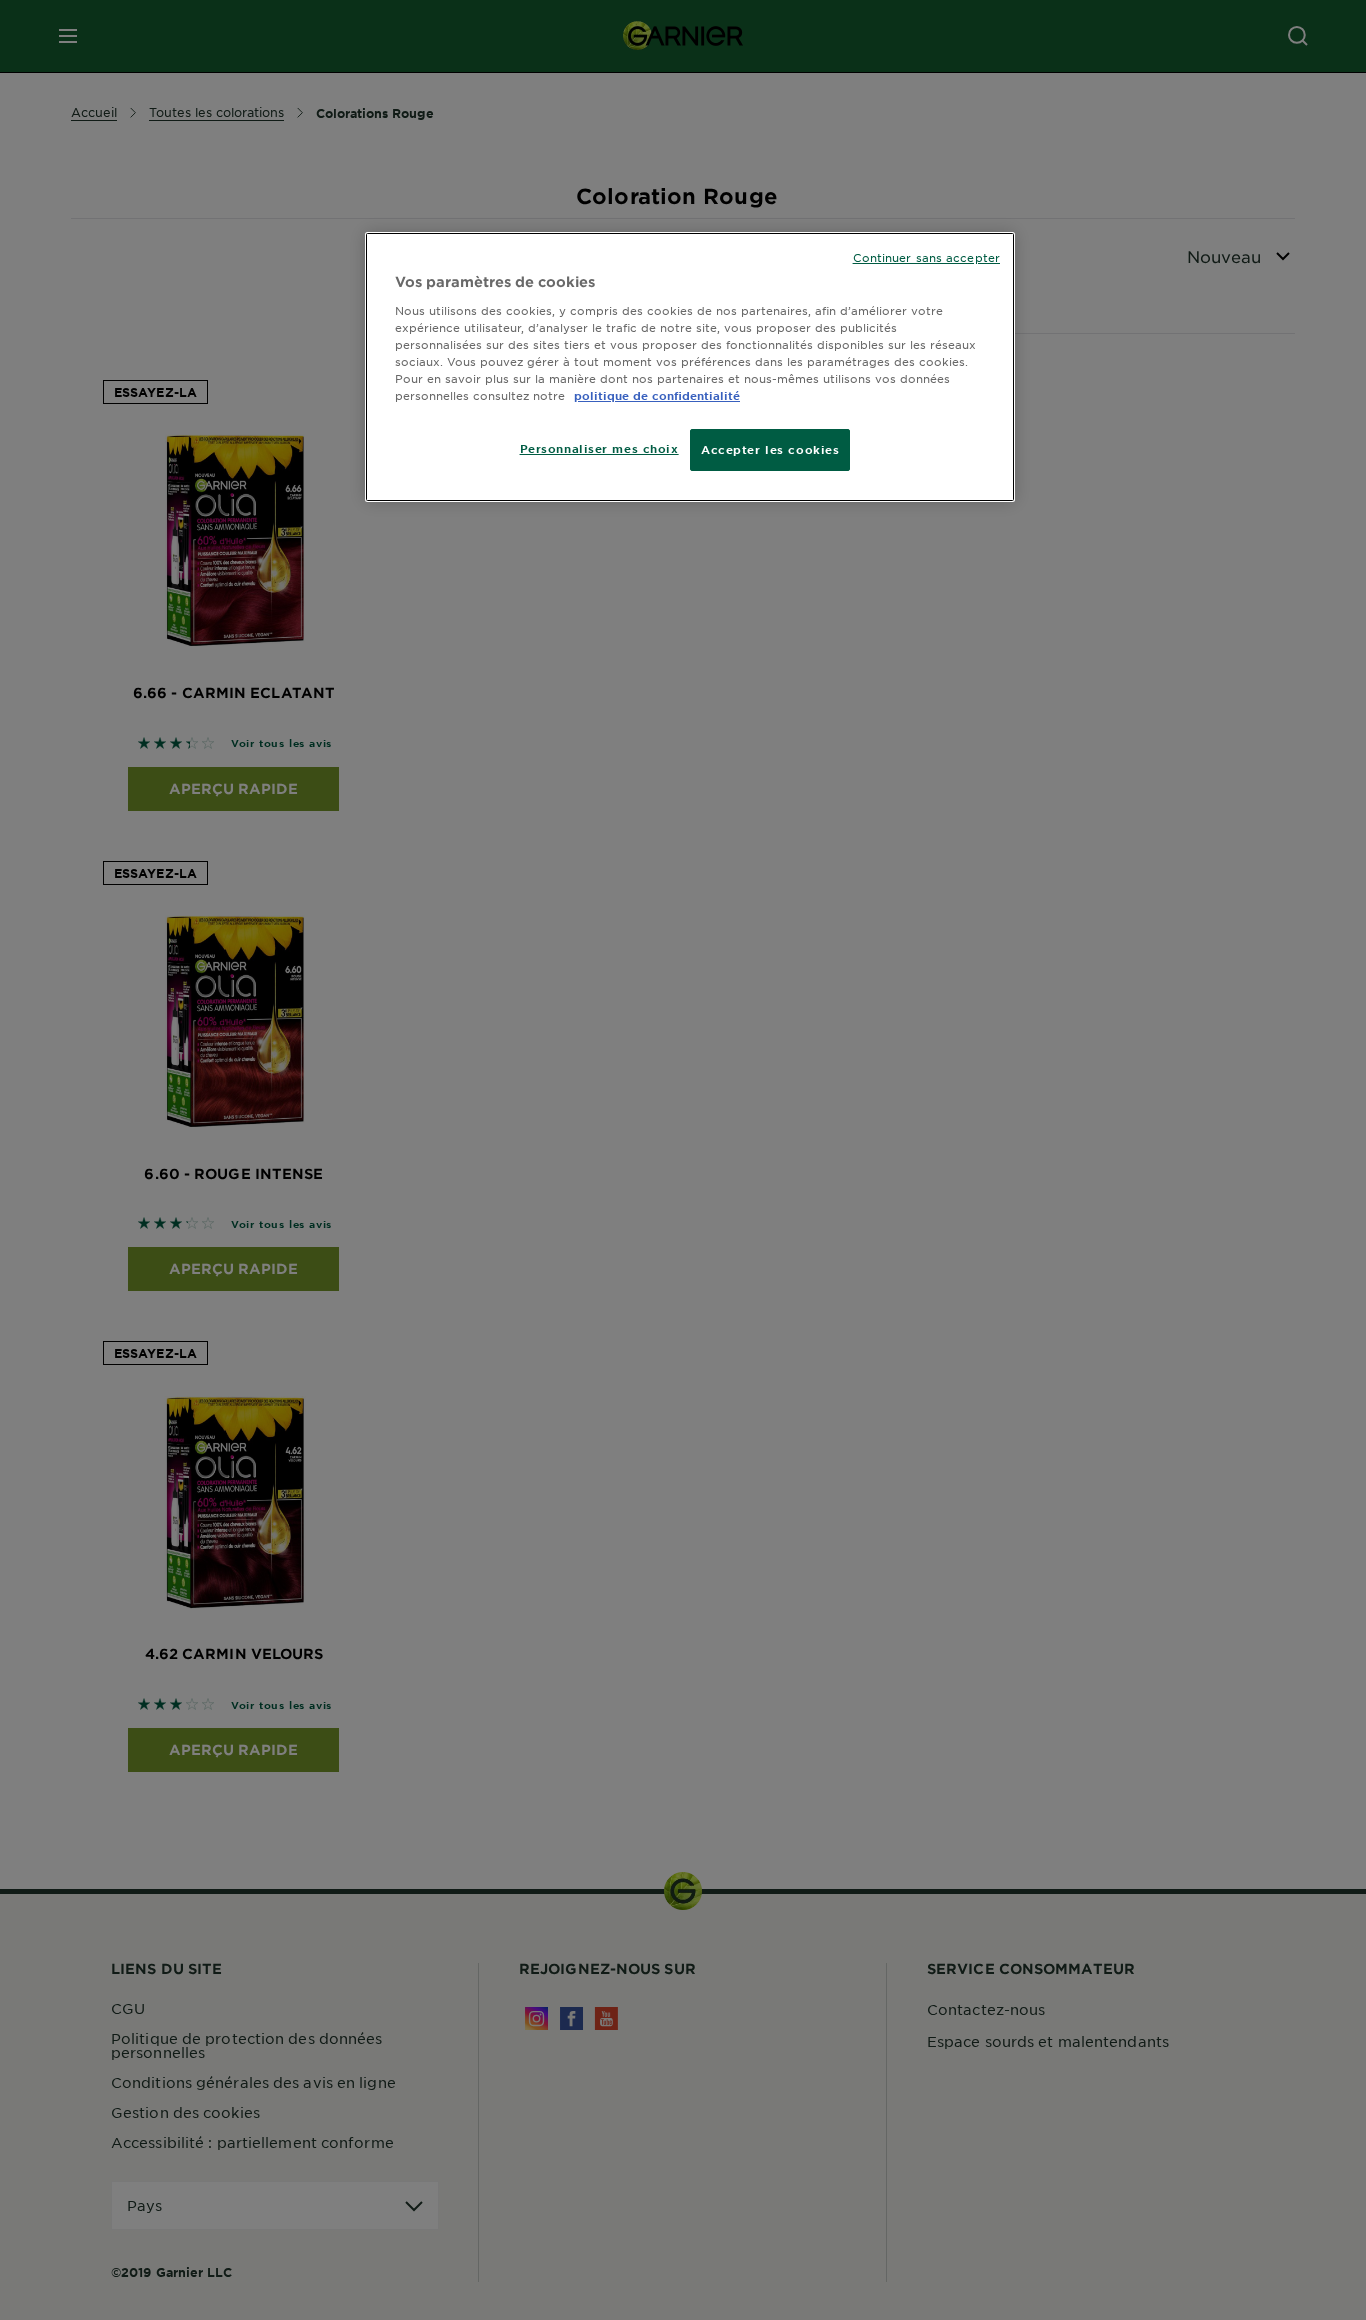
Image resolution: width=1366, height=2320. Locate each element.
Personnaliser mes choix (599, 448)
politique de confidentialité (657, 395)
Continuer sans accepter (926, 257)
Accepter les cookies (770, 449)
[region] (690, 367)
